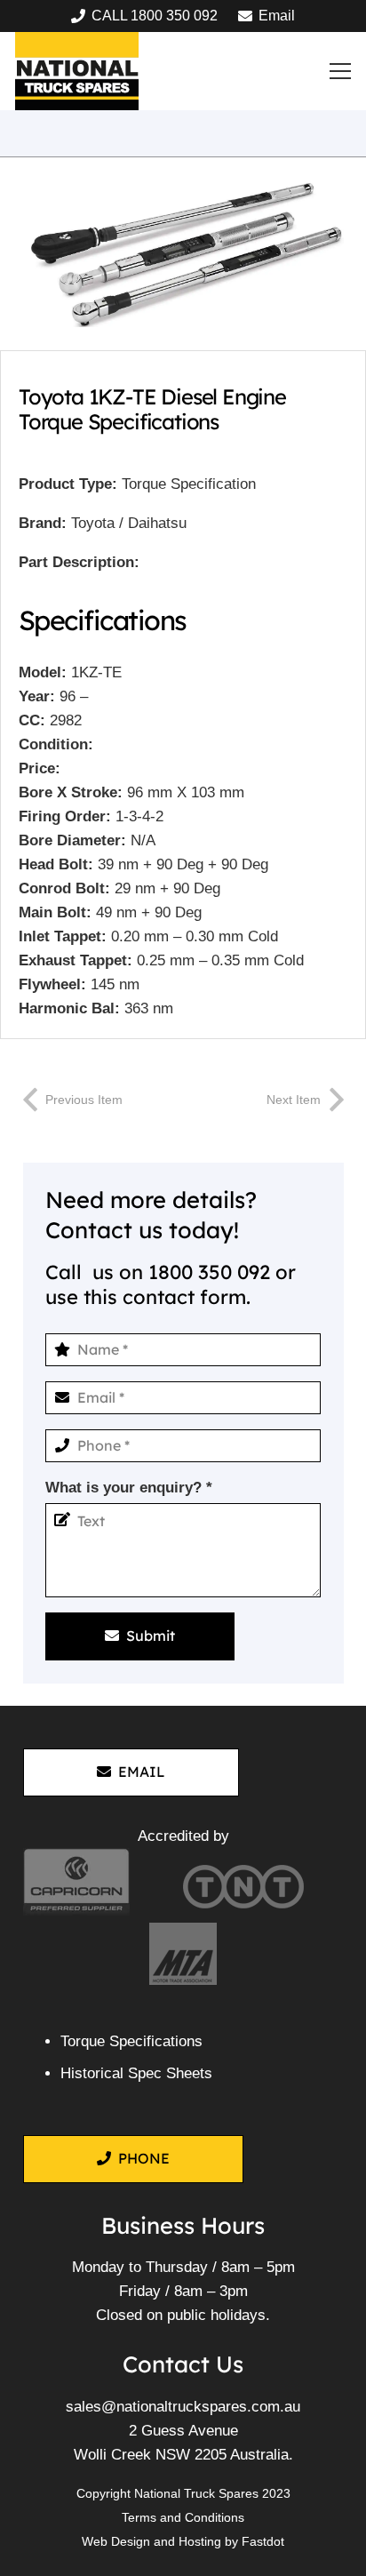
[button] (341, 71)
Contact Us (183, 2364)
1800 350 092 (209, 1272)
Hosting (200, 2541)
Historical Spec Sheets (136, 2073)
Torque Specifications (131, 2041)
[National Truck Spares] (77, 71)
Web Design (116, 2541)
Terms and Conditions (183, 2517)
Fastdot (263, 2541)
